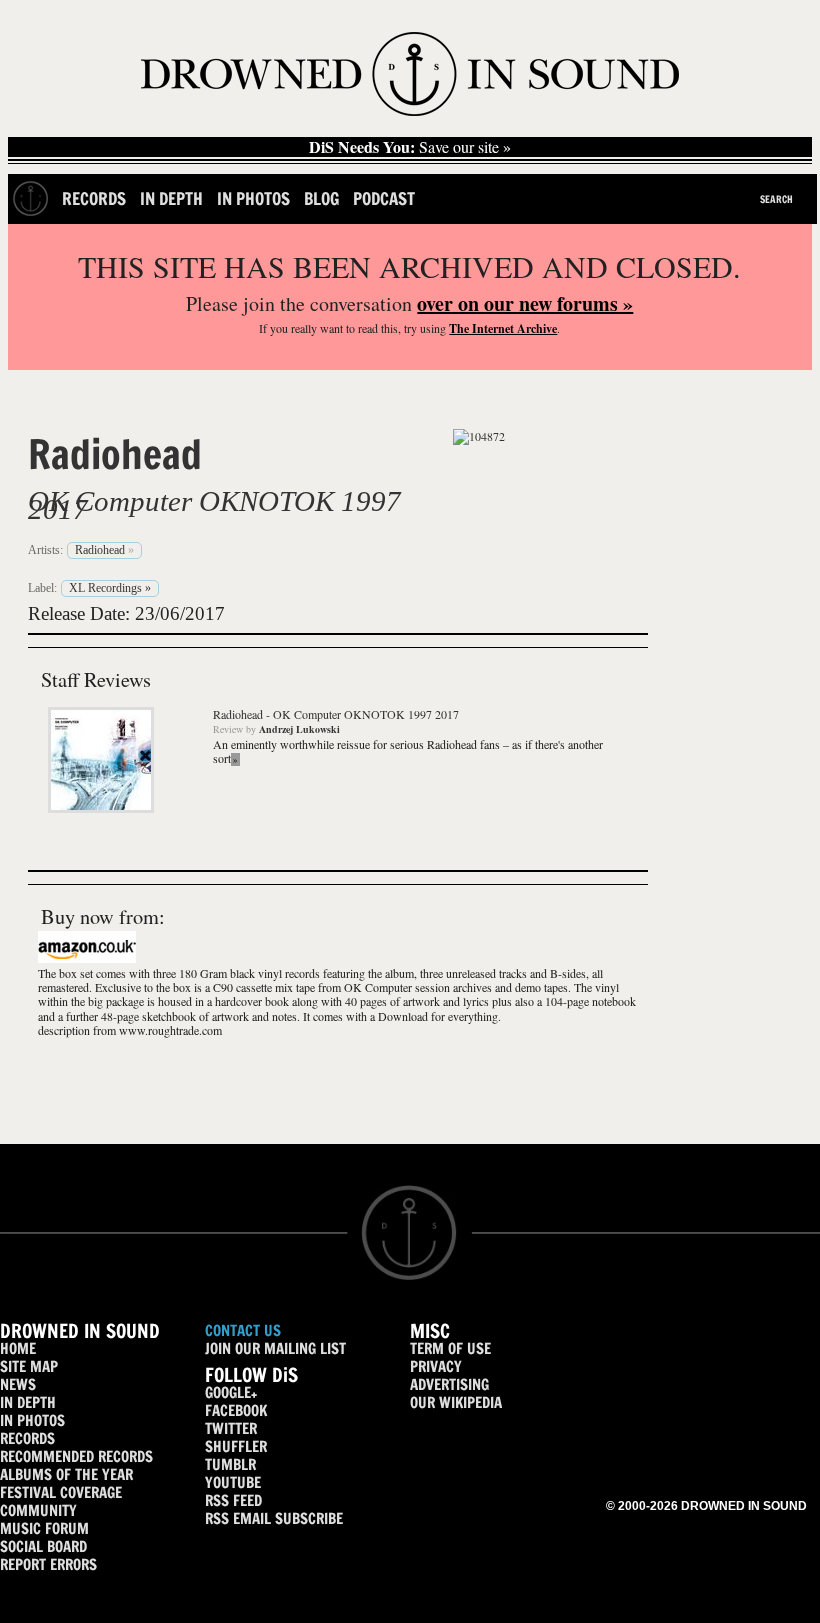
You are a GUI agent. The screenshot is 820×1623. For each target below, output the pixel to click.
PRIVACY (436, 1366)
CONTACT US (243, 1330)
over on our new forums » (525, 303)
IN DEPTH (28, 1402)
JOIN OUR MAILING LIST (275, 1348)
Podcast (384, 198)
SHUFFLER (236, 1446)
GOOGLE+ (231, 1392)
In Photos (253, 198)
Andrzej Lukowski (299, 729)
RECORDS (27, 1438)
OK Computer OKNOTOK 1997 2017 (214, 505)
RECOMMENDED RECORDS (76, 1456)
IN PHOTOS (32, 1420)
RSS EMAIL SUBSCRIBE (274, 1518)
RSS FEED (233, 1500)
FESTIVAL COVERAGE (61, 1492)
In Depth (171, 198)
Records (94, 198)
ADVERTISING (449, 1384)
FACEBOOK (236, 1410)
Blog (321, 198)
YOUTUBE (233, 1482)
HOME (18, 1348)
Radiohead (115, 454)
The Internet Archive (503, 328)
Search (776, 199)
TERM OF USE (450, 1348)
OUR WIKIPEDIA (456, 1402)
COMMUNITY (38, 1510)
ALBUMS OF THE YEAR (66, 1474)
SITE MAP (29, 1366)
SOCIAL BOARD (43, 1546)
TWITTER (231, 1428)
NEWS (18, 1384)
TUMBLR (230, 1464)
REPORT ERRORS (48, 1564)
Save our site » (410, 147)
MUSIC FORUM (44, 1528)
